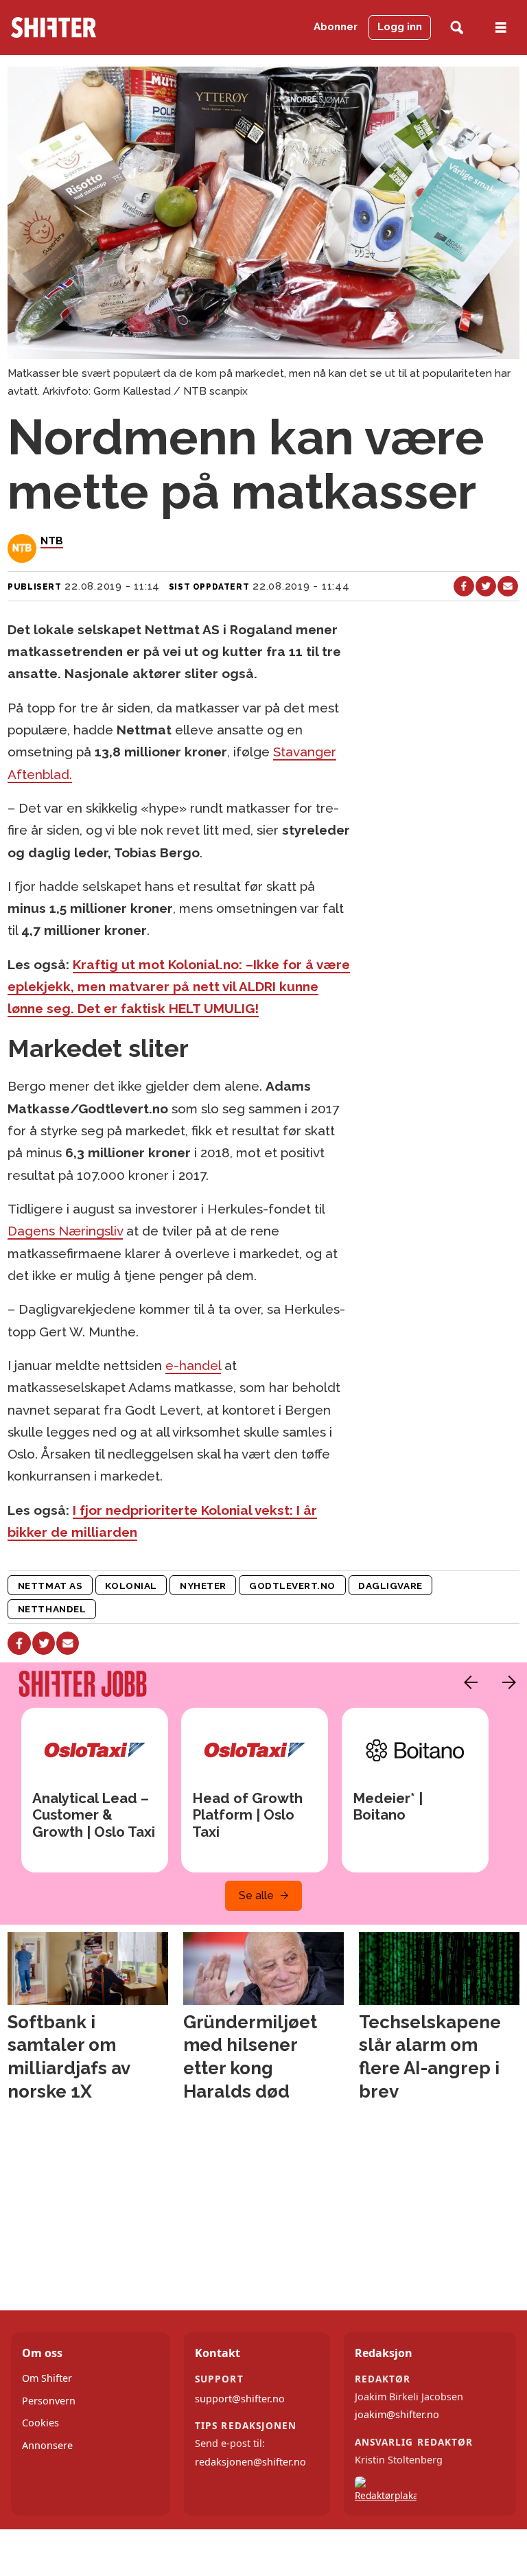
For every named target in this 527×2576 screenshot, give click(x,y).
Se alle (256, 1895)
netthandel (52, 1609)
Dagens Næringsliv (65, 1231)
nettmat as (50, 1586)
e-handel (193, 1365)
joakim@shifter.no (397, 2414)
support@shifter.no (240, 2399)
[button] (467, 1682)
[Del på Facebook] (464, 586)
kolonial (131, 1586)
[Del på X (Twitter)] (486, 586)
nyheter (203, 1586)
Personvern (49, 2401)
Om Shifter (47, 2378)
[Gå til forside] (80, 27)
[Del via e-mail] (508, 586)
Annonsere (47, 2445)
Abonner (336, 27)
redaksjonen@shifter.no (250, 2462)
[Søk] (457, 28)
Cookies (40, 2423)
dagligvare (390, 1586)
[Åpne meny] (501, 28)
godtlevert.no (292, 1586)
